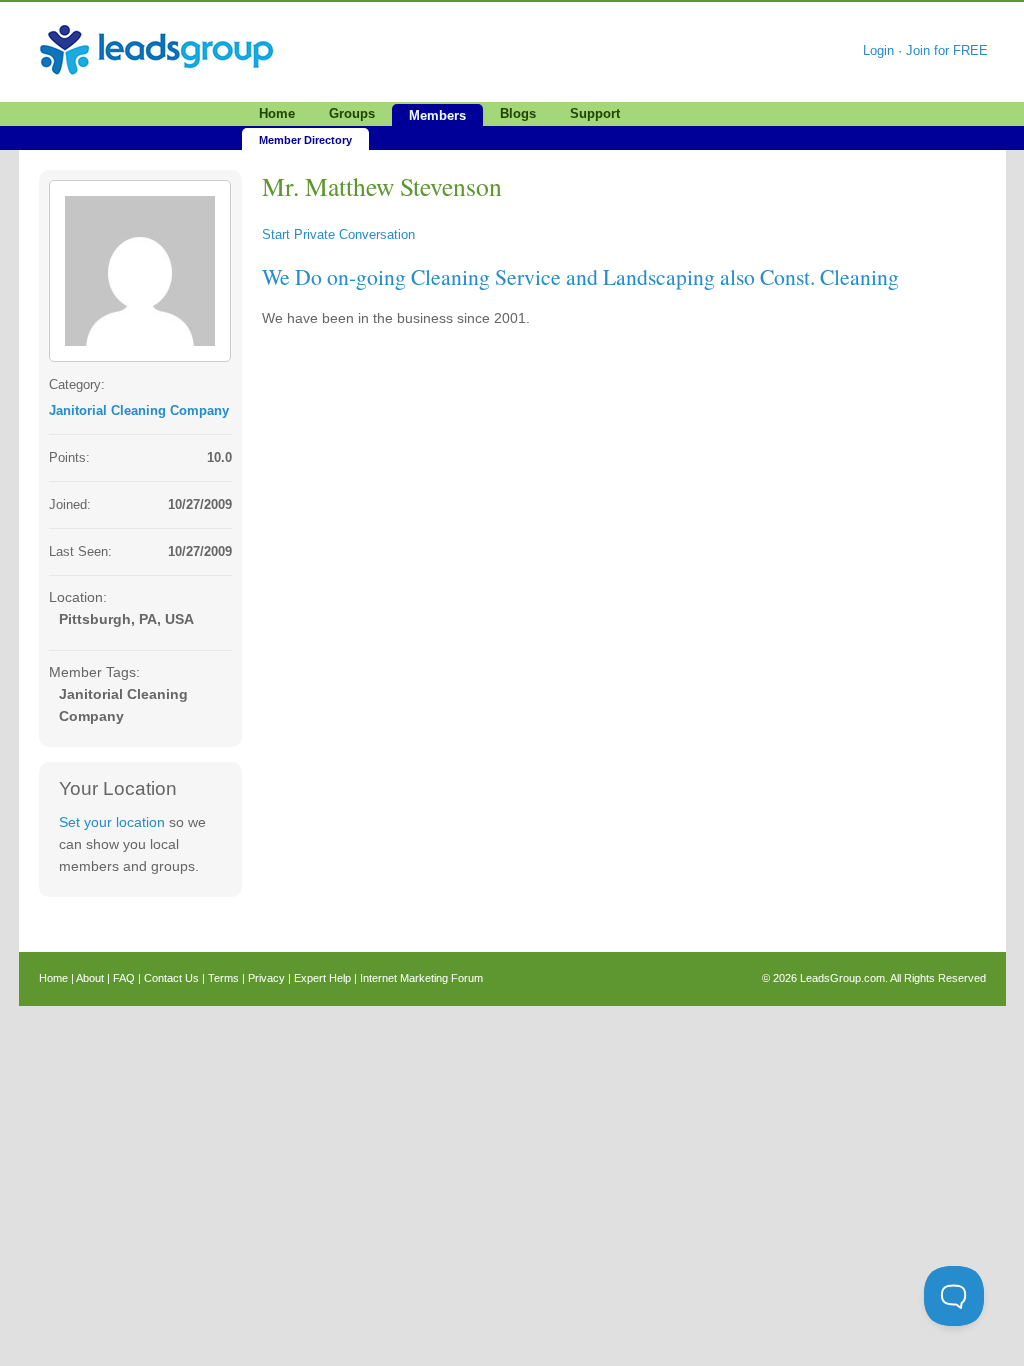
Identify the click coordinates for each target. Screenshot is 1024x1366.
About (90, 978)
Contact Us (171, 978)
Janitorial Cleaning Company (139, 410)
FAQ (124, 978)
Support (595, 113)
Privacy (266, 978)
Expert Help (322, 978)
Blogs (518, 113)
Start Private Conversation (338, 234)
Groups (352, 113)
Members (437, 115)
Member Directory (305, 140)
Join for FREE (947, 50)
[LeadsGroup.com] (156, 24)
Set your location (112, 822)
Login (878, 50)
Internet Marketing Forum (421, 978)
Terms (223, 978)
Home (277, 113)
